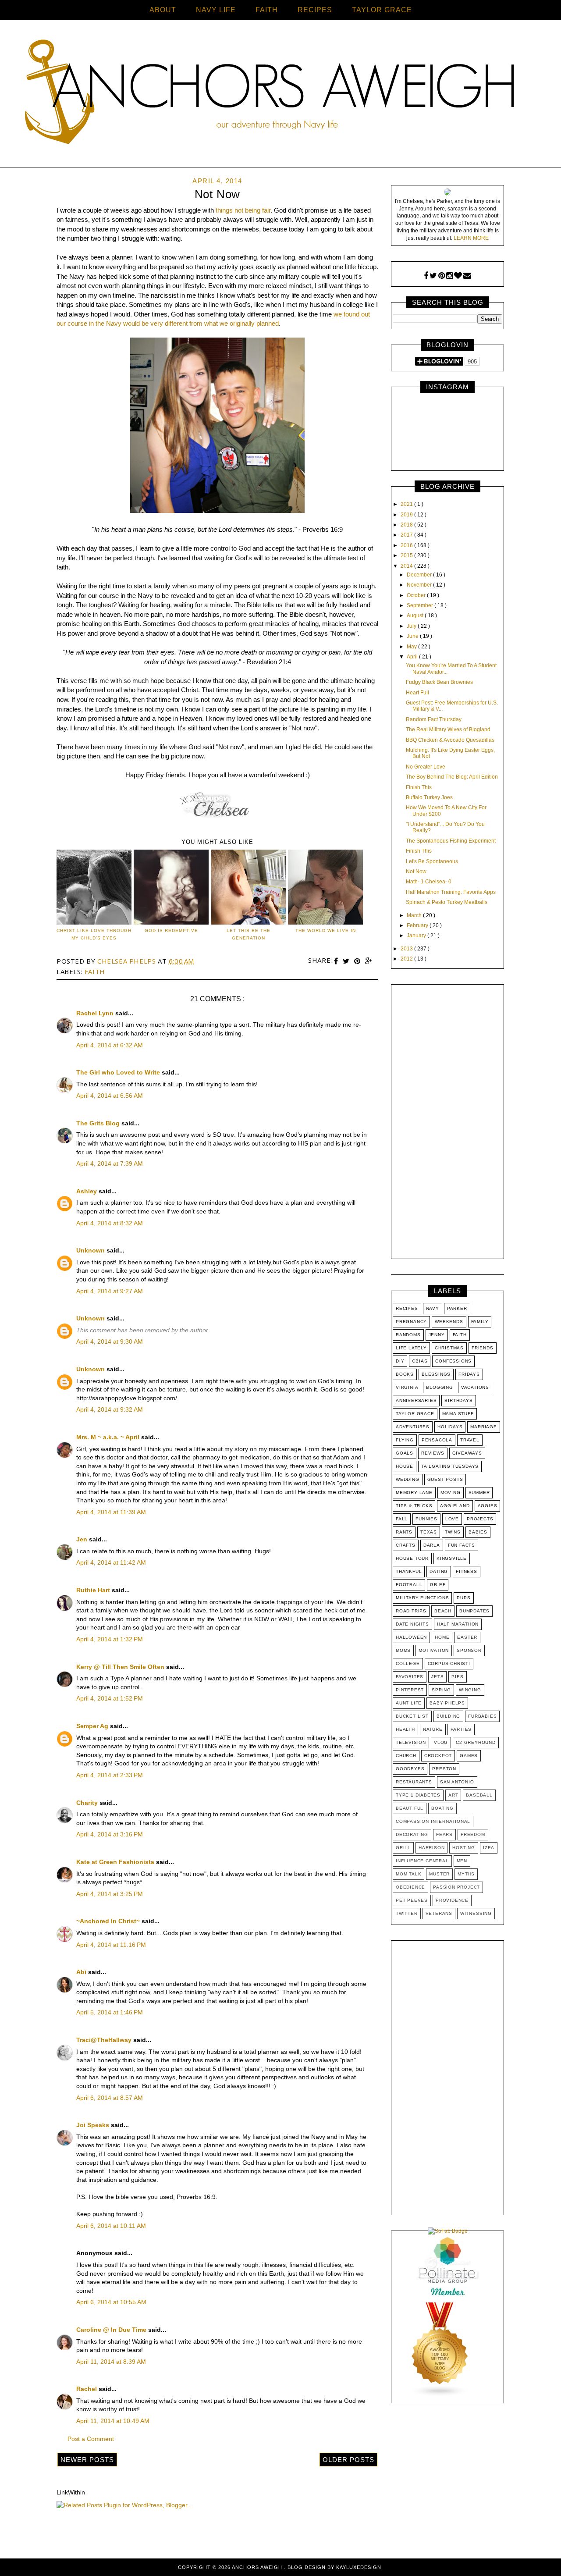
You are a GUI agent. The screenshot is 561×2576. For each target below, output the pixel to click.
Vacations (475, 1387)
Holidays (450, 1427)
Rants (404, 1532)
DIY (400, 1361)
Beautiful (410, 1808)
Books (405, 1374)
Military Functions (422, 1598)
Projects (480, 1519)
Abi (82, 1972)
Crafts (406, 1545)
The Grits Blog (99, 1123)
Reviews (433, 1453)
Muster (439, 1874)
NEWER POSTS (87, 2460)
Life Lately (411, 1348)
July (412, 626)
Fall (402, 1519)
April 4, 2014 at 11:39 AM (111, 1512)
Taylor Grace (415, 1414)
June (413, 636)
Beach (443, 1611)
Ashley (87, 1191)
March (415, 915)
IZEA (489, 1848)
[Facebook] (426, 276)
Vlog (441, 1742)
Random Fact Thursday (434, 719)
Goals (405, 1453)
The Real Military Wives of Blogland (448, 729)
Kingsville (452, 1558)
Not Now (416, 872)
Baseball (479, 1795)
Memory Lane (414, 1493)
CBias (420, 1361)
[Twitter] (433, 276)
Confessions (453, 1361)
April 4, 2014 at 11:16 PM (111, 1945)
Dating (439, 1571)
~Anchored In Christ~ (109, 1921)
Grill (403, 1848)
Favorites (410, 1677)
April (413, 657)
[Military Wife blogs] (440, 2395)
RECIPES (315, 10)
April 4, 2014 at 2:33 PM (110, 1775)
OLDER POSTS (348, 2460)
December (420, 575)
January (417, 936)
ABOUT (163, 10)
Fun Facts (462, 1545)
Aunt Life (409, 1703)
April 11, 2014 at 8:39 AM (111, 2362)
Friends (483, 1348)
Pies (457, 1677)
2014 (407, 566)
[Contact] (467, 276)
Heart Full (417, 693)
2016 (407, 545)
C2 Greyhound (476, 1742)
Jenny (437, 1335)
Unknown (91, 1250)
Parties (461, 1729)
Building (448, 1716)
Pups (463, 1598)
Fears (444, 1834)
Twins (453, 1532)
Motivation (434, 1650)
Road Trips (411, 1611)
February (418, 925)
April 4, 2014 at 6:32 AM (110, 1045)
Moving (451, 1493)
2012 (407, 959)
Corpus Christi (449, 1663)
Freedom (473, 1834)
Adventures (413, 1427)
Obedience (410, 1887)
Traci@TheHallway (105, 2040)
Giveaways (467, 1453)
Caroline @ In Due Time (112, 2330)
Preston (444, 1769)
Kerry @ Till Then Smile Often (121, 1667)
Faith (95, 971)
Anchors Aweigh (258, 2567)
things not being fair (243, 210)
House (405, 1466)
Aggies (488, 1506)
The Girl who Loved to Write (119, 1072)
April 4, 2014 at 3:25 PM (110, 1894)
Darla (432, 1545)
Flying (405, 1440)
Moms (403, 1650)
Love (452, 1519)
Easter (467, 1637)
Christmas (449, 1348)
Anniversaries (416, 1400)
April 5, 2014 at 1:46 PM (110, 2012)
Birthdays (458, 1400)
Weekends (449, 1322)
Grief (438, 1585)
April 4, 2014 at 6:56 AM (110, 1096)
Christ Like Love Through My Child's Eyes (94, 934)
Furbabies (482, 1716)
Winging (470, 1690)
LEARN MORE (471, 238)
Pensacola (437, 1440)
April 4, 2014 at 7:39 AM (110, 1163)
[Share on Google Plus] (369, 961)
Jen (83, 1539)
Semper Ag (93, 1726)
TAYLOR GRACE (382, 10)
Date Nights (412, 1624)
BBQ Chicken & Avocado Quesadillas (450, 740)
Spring (441, 1690)
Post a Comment (91, 2439)
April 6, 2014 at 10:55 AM (111, 2302)
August (416, 616)
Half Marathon (458, 1624)
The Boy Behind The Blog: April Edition (452, 777)
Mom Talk (408, 1874)
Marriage (483, 1427)
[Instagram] (449, 276)
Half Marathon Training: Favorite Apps (451, 892)
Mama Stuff (458, 1414)
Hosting (464, 1848)
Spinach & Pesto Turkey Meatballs (447, 902)
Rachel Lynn (96, 1013)
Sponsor (469, 1650)
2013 (407, 949)
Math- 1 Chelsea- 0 (429, 882)
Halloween (411, 1637)
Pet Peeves (412, 1900)
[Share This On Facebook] (337, 961)
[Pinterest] (442, 276)
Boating (442, 1808)
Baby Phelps (447, 1703)
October (417, 595)
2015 (407, 555)
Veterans (439, 1913)
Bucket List (412, 1716)
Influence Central (422, 1861)
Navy (433, 1308)
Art (453, 1795)
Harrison (431, 1848)
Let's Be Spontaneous (432, 861)
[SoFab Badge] (448, 2231)
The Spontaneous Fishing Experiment (451, 841)
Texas (429, 1532)
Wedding (408, 1479)
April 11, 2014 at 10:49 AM (113, 2421)
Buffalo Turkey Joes (429, 797)
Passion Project (456, 1887)
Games (469, 1756)
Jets (437, 1677)
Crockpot (438, 1756)
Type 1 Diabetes (418, 1795)
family (480, 1322)
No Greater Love (426, 767)
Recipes (407, 1308)
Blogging (439, 1387)
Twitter (407, 1913)
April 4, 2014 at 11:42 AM (111, 1562)
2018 (407, 525)
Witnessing (476, 1913)
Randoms (408, 1335)
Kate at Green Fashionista (116, 1862)
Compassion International (433, 1821)
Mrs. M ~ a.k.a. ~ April (109, 1437)
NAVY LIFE (216, 10)
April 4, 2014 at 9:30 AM (110, 1341)
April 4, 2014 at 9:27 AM (110, 1291)
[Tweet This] (347, 961)
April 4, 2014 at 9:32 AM (110, 1409)
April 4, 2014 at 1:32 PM (110, 1639)
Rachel (87, 2389)
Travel (470, 1440)
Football (409, 1585)
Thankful (409, 1571)
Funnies (426, 1519)
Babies (478, 1532)
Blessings (436, 1374)
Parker (457, 1308)
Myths (466, 1874)
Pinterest (410, 1690)
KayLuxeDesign (359, 2567)
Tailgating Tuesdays (450, 1466)
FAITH (267, 10)
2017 (407, 535)
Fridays (469, 1374)
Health (405, 1729)
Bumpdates (474, 1611)
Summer (479, 1493)
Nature (433, 1729)
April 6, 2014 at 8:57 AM (110, 2098)
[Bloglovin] (458, 276)
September (421, 605)
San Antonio (457, 1782)
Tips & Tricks (414, 1506)
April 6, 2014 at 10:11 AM (111, 2226)
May (412, 647)
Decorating (412, 1834)
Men (462, 1861)
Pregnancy (411, 1322)
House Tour (412, 1558)
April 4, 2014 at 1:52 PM (110, 1698)
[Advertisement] (447, 1124)
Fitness (467, 1571)
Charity (88, 1803)
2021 (407, 504)
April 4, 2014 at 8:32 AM (110, 1223)
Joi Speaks (94, 2125)
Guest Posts (445, 1479)
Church (406, 1756)
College (408, 1663)
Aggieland (455, 1506)
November (420, 585)
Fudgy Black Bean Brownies (439, 682)
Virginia (407, 1387)
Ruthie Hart (94, 1590)
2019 (407, 515)
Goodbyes (410, 1769)
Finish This (419, 787)
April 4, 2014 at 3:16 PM (110, 1834)
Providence (452, 1900)
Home (442, 1637)
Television (411, 1742)
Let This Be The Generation (249, 934)
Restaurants (414, 1782)
